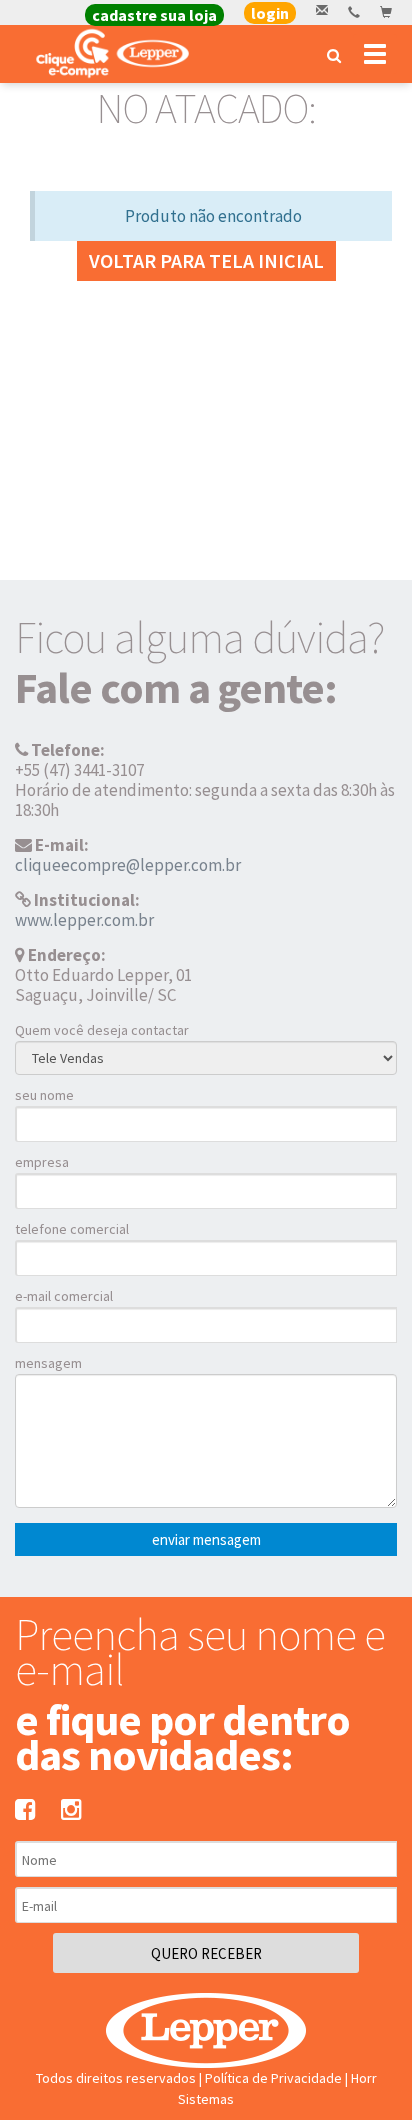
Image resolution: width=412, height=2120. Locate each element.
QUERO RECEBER (206, 1953)
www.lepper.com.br (84, 920)
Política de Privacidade (273, 2078)
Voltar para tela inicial (206, 260)
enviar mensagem (206, 1539)
